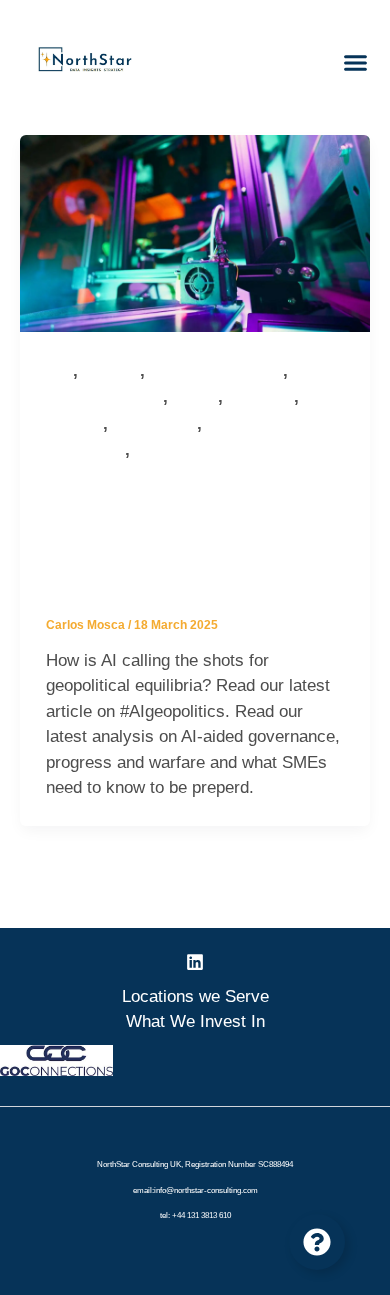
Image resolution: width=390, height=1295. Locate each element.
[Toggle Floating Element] (317, 1242)
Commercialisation (104, 397)
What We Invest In (195, 1021)
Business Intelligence (216, 371)
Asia (59, 371)
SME (149, 450)
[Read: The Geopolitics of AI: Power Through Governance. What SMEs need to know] (195, 232)
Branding (111, 371)
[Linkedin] (195, 962)
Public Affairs (155, 424)
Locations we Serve (195, 996)
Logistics (74, 424)
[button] (356, 63)
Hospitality (261, 397)
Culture (195, 397)
